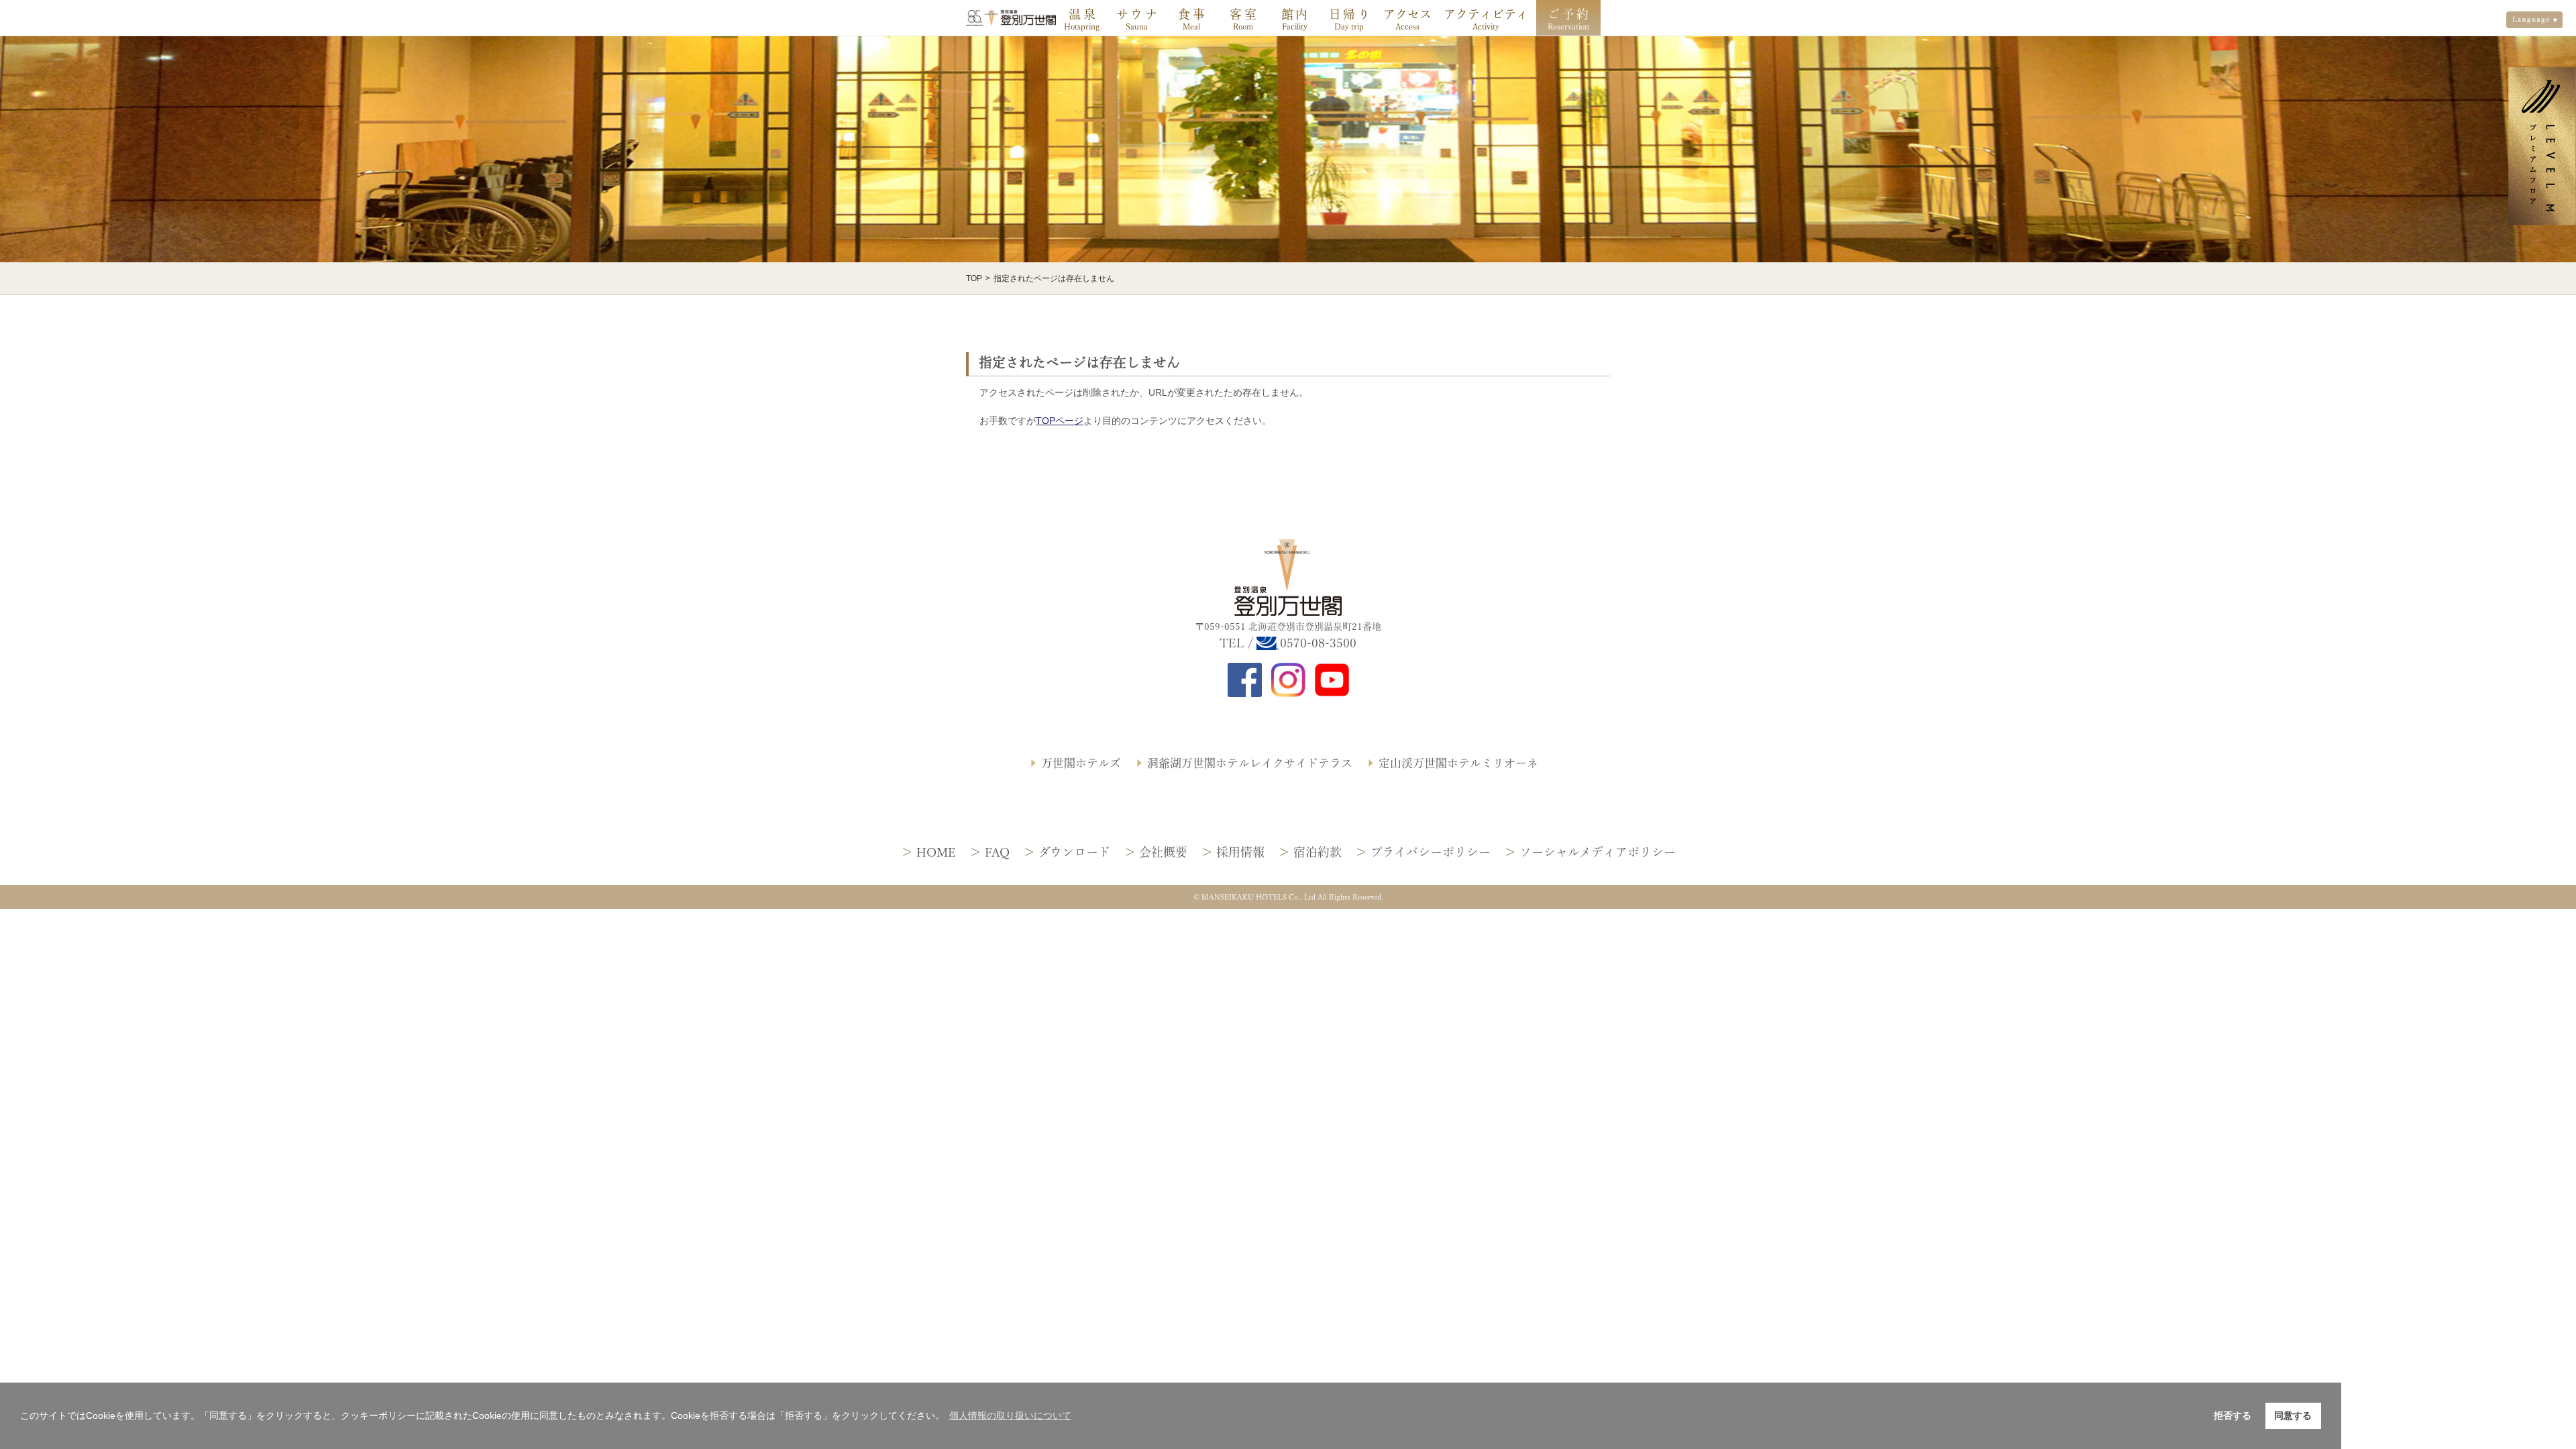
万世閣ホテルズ (1081, 763)
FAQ (997, 852)
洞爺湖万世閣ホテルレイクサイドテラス (1250, 763)
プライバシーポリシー (1431, 852)
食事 (1192, 14)
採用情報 (1240, 852)
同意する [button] (2293, 1415)
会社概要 (1163, 852)
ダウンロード (1074, 852)
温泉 (1083, 14)
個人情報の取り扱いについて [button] (1010, 1415)
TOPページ (1060, 421)
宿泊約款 (1318, 852)
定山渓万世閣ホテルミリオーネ (1458, 763)
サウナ (1138, 14)
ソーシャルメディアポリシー (1598, 852)
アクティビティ (1486, 14)
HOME (936, 852)
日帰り (1351, 14)
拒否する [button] (2233, 1415)
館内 (1296, 14)
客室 (1244, 14)
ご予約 (1569, 14)
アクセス (1407, 14)
